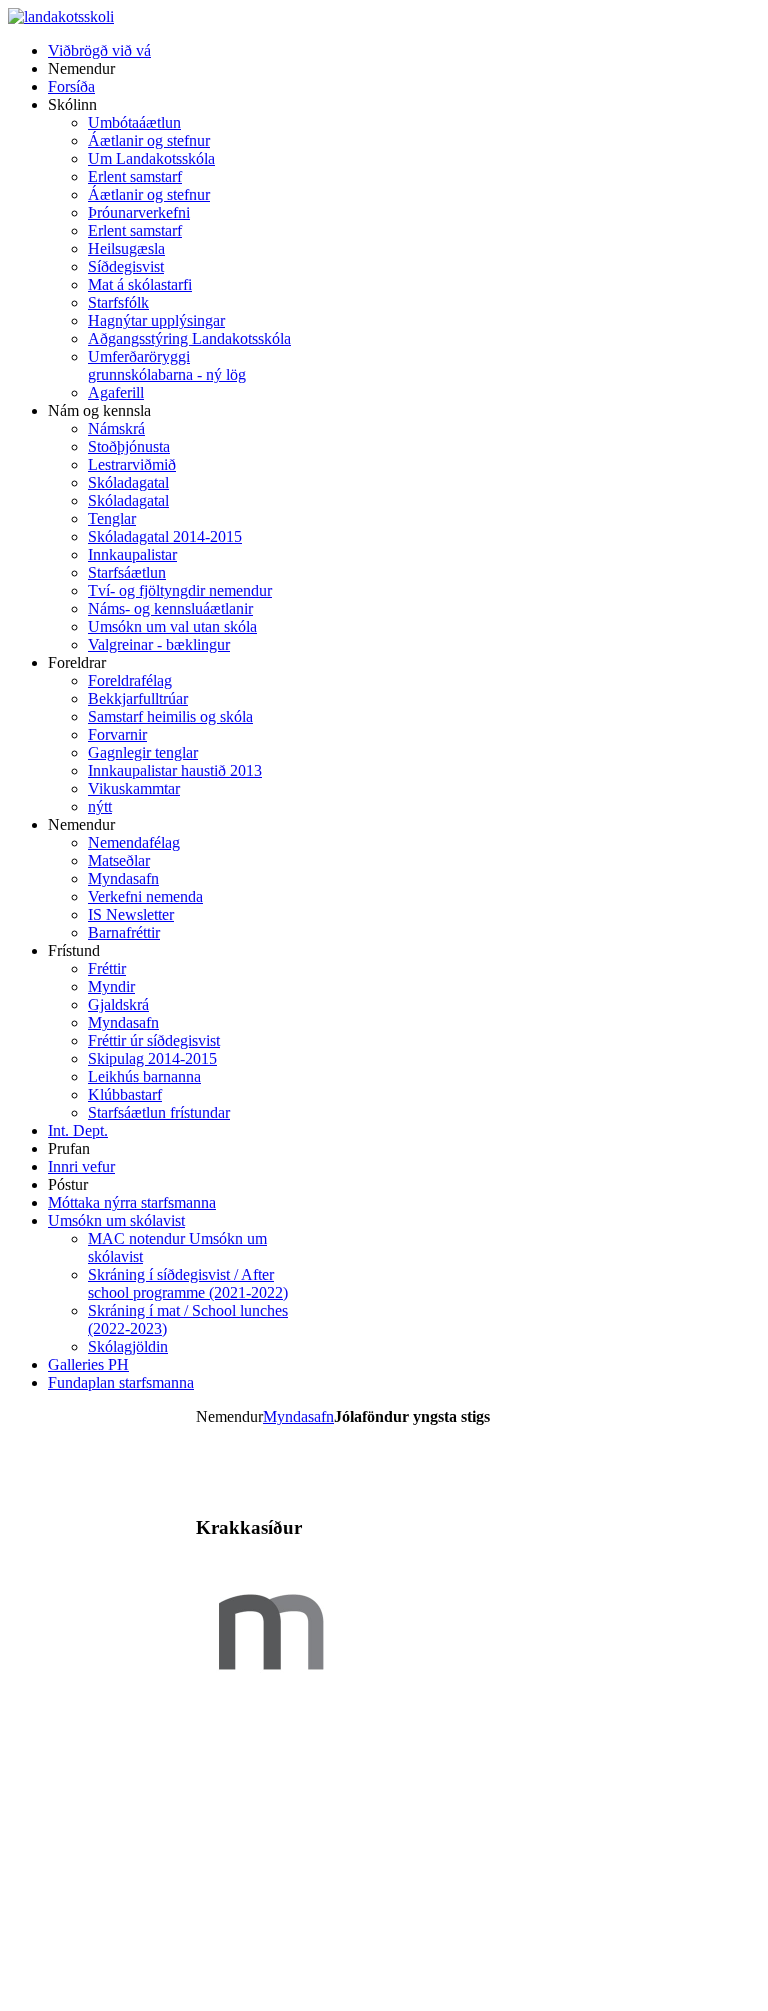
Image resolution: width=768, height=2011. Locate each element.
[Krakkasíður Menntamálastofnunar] (271, 1701)
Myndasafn (298, 1416)
